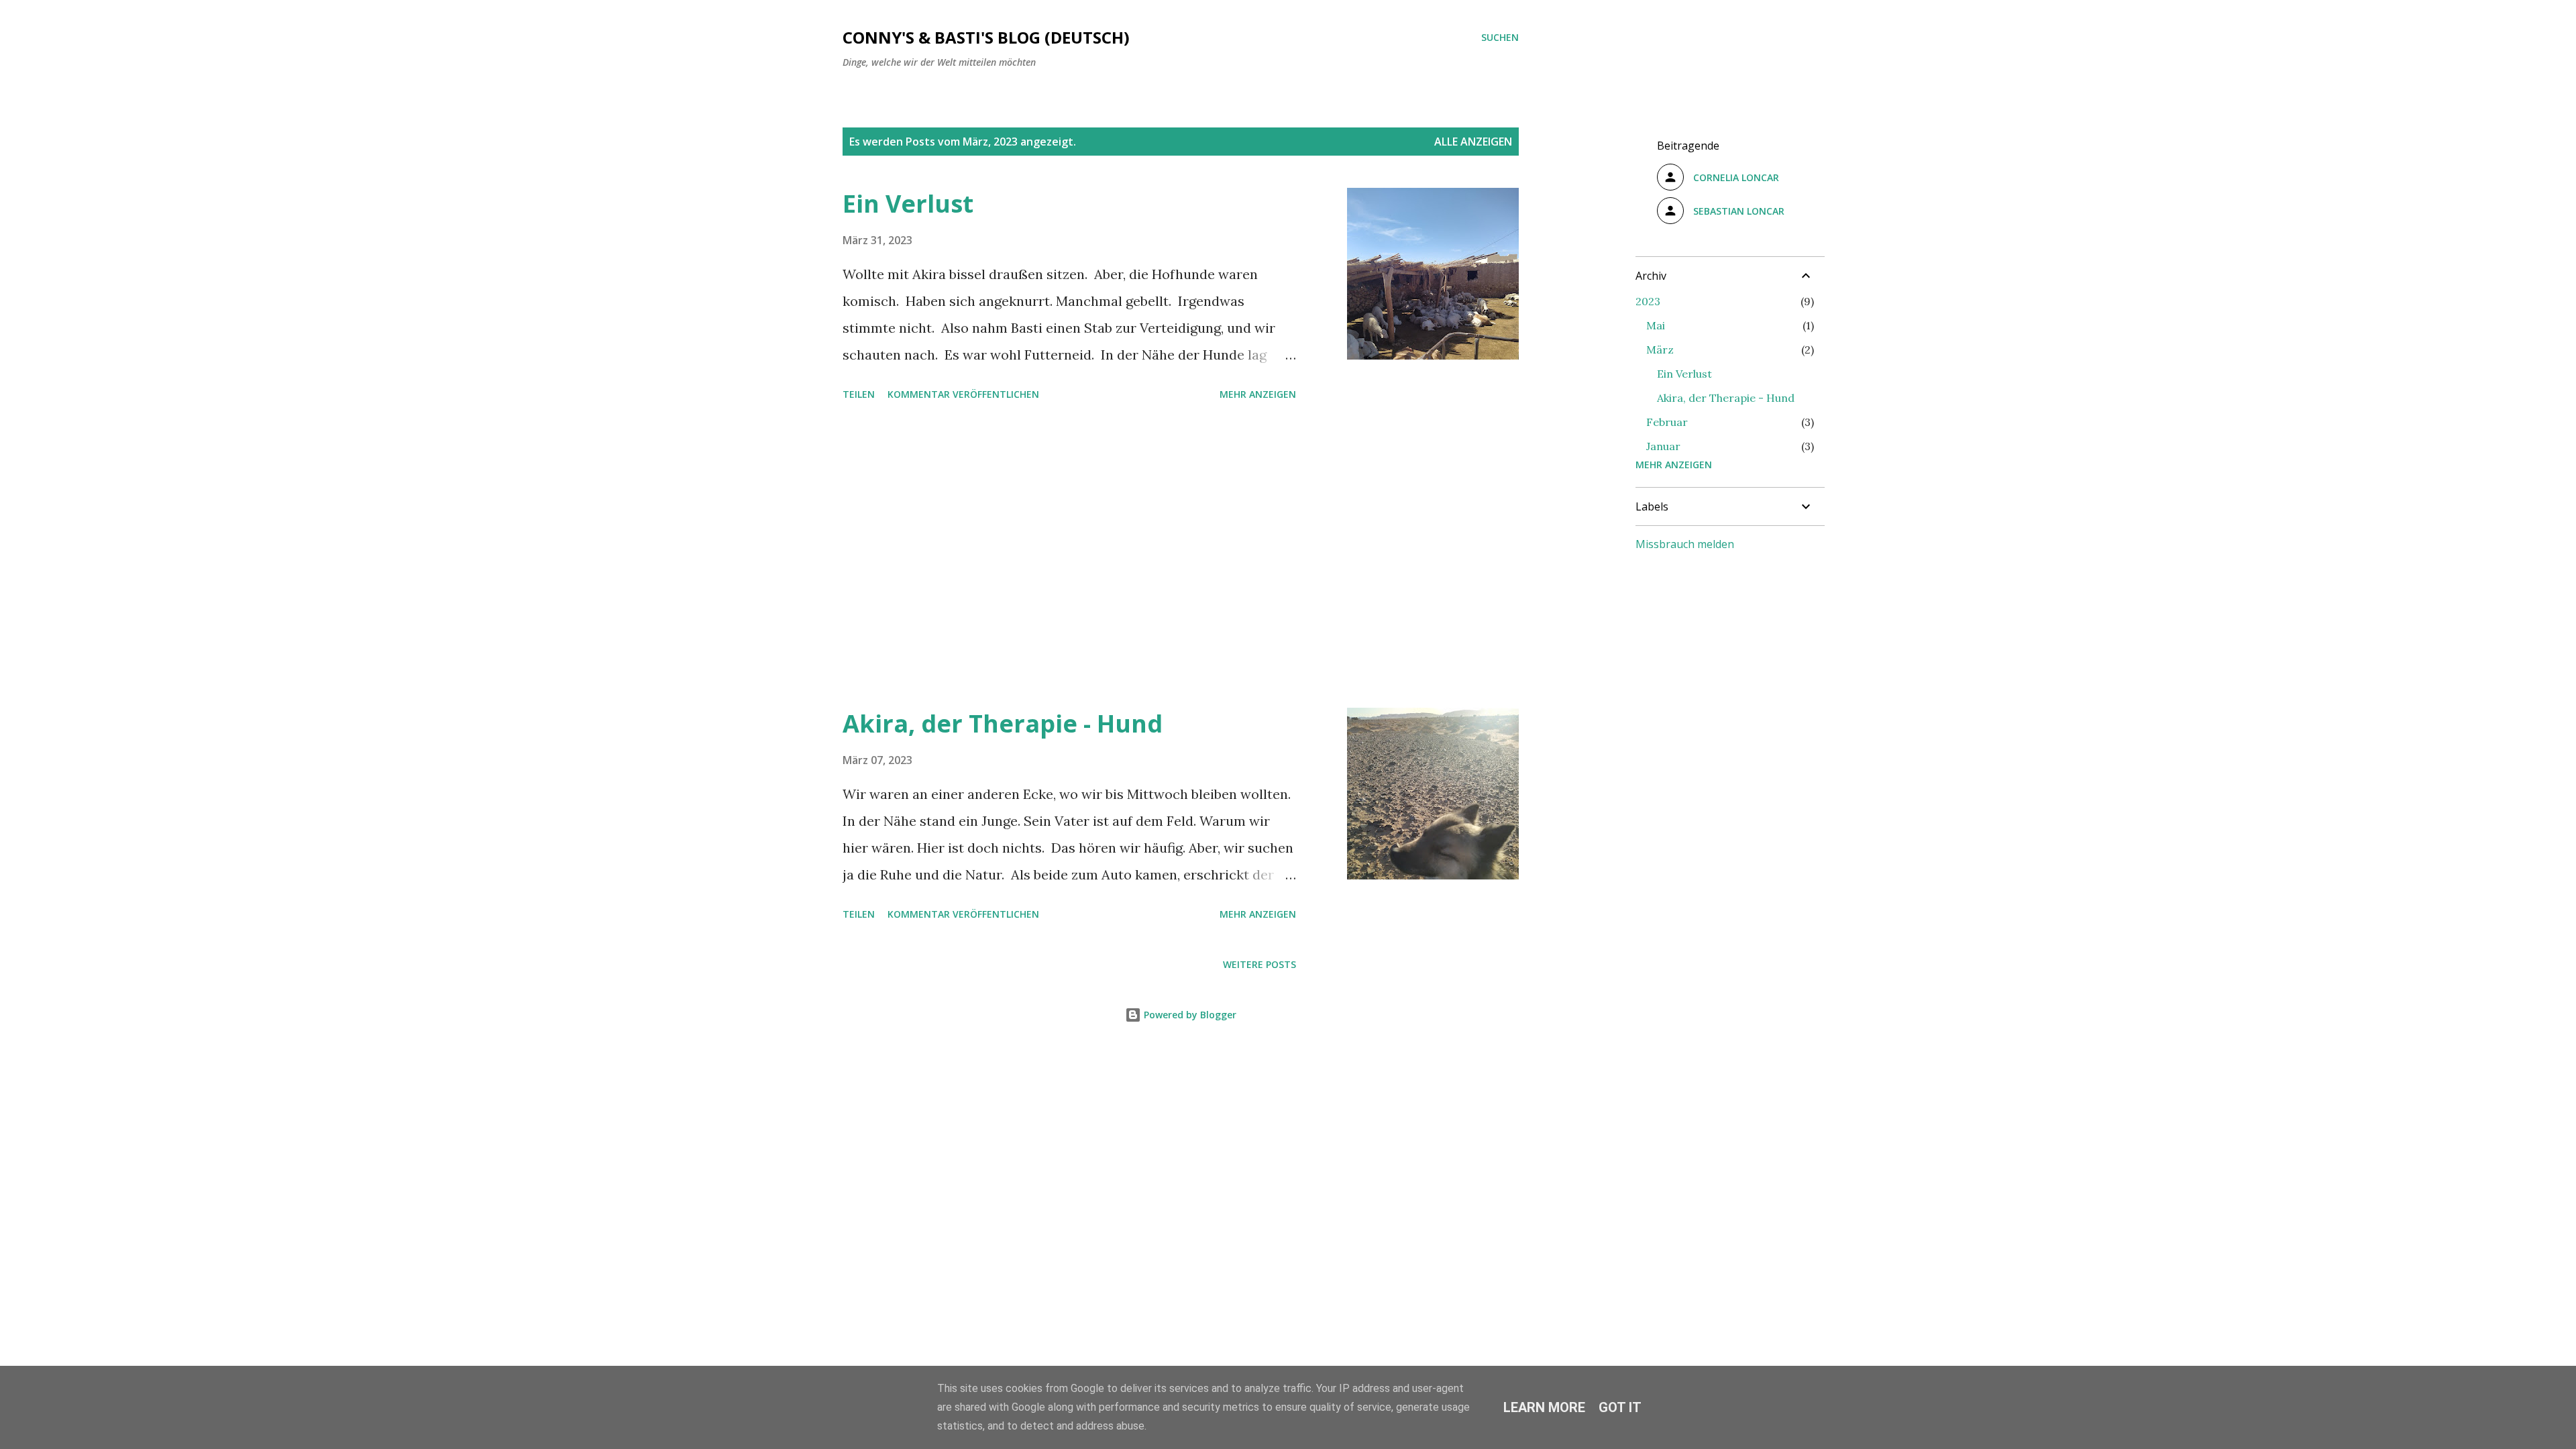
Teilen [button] (859, 394)
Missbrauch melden (1685, 544)
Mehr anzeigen (1258, 394)
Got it (1620, 1407)
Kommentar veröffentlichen (963, 394)
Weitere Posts (1259, 964)
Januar (1663, 446)
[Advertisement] (1069, 557)
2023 (1648, 301)
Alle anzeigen (1473, 142)
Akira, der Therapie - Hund (1003, 723)
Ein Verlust (908, 204)
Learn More (1544, 1407)
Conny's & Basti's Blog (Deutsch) (986, 37)
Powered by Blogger (1189, 1015)
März (1660, 350)
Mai (1656, 325)
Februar (1667, 422)
